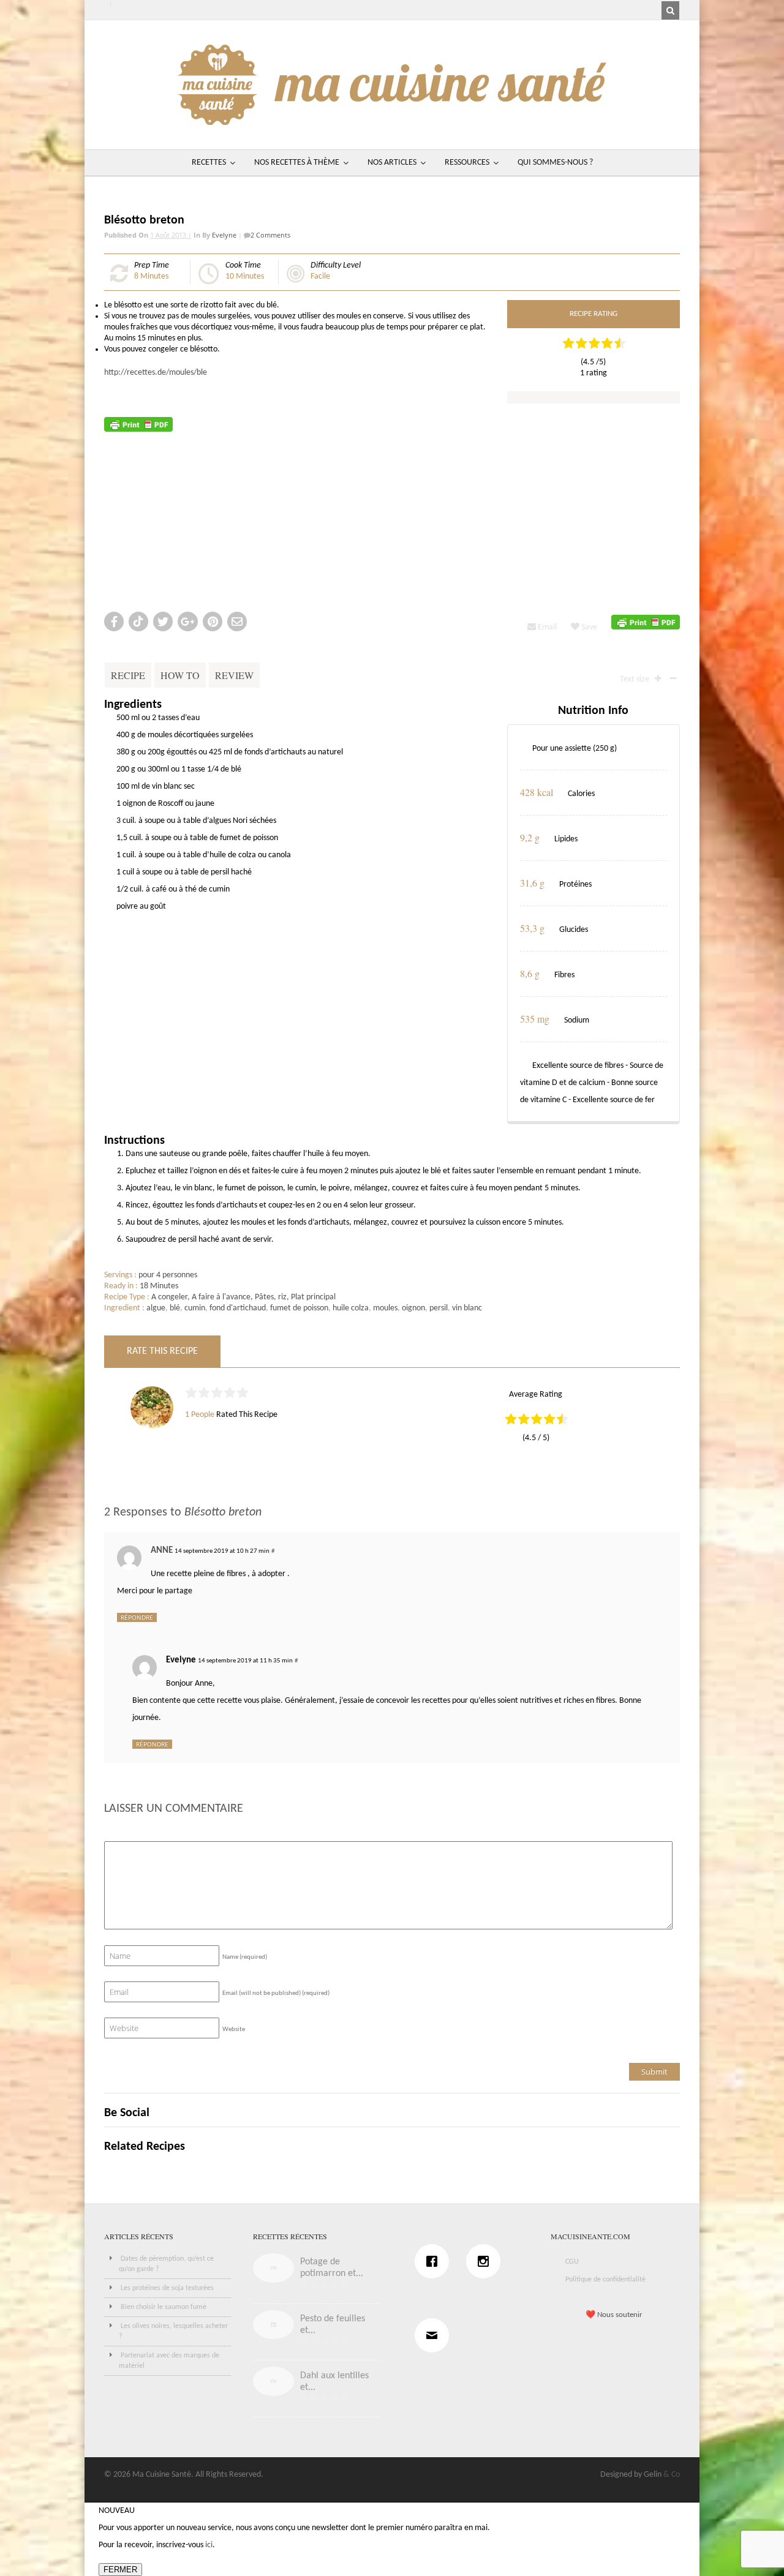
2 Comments (270, 235)
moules (385, 1308)
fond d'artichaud (238, 1308)
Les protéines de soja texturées (167, 2288)
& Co (672, 2475)
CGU (572, 2262)
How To (180, 675)
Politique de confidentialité (605, 2280)
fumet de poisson (299, 1308)
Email (546, 627)
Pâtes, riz (271, 1297)
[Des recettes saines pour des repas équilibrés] (392, 119)
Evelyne (224, 235)
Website (234, 2030)
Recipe (128, 675)
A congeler (169, 1297)
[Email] (435, 2335)
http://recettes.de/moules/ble (156, 373)
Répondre (137, 1617)
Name (245, 1957)
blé (175, 1308)
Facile (320, 276)
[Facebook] (435, 2261)
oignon (413, 1308)
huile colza (351, 1308)
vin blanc (467, 1308)
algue (156, 1308)
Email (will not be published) (276, 1993)
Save (588, 627)
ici (209, 2545)
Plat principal (313, 1297)
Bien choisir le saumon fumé (164, 2307)
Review (234, 675)
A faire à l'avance (221, 1297)
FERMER (120, 2570)
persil (439, 1308)
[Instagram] (486, 2261)
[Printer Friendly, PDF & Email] (138, 424)
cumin (195, 1308)
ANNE (162, 1551)
